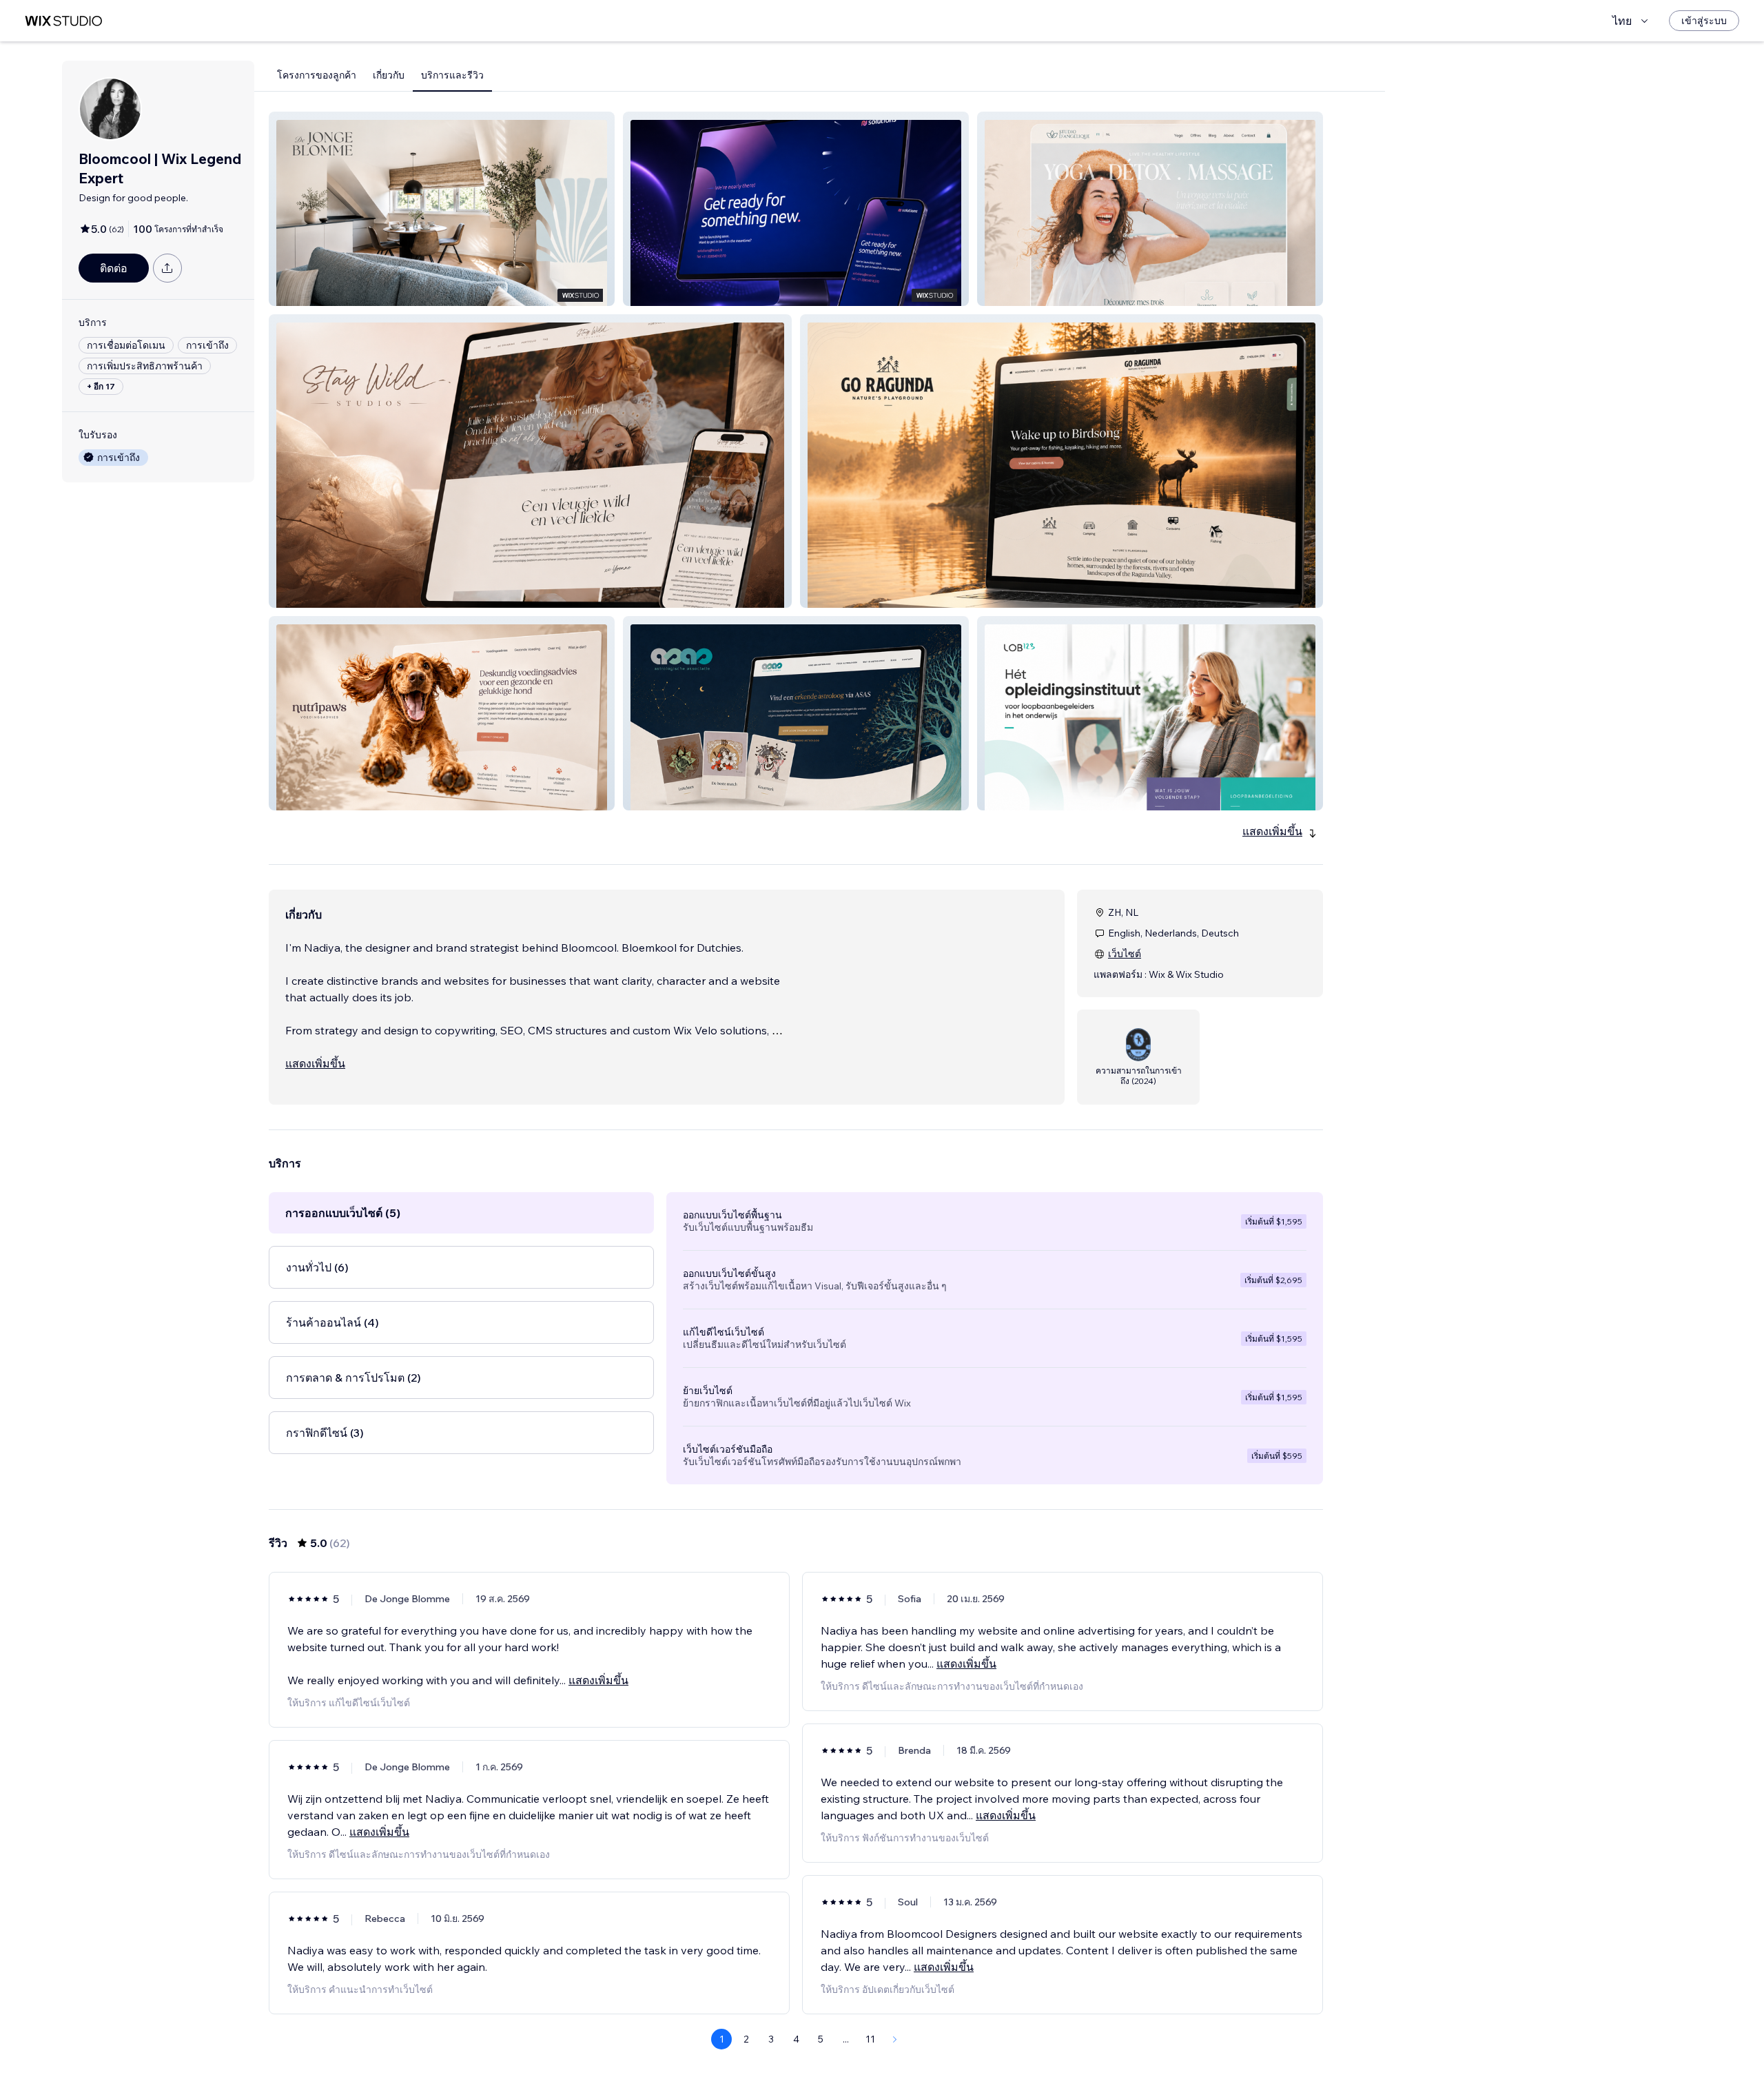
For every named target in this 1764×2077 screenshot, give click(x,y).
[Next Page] (895, 2039)
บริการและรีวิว (452, 75)
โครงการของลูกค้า (317, 75)
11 (870, 2039)
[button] (442, 209)
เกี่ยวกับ (389, 75)
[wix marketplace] (63, 21)
